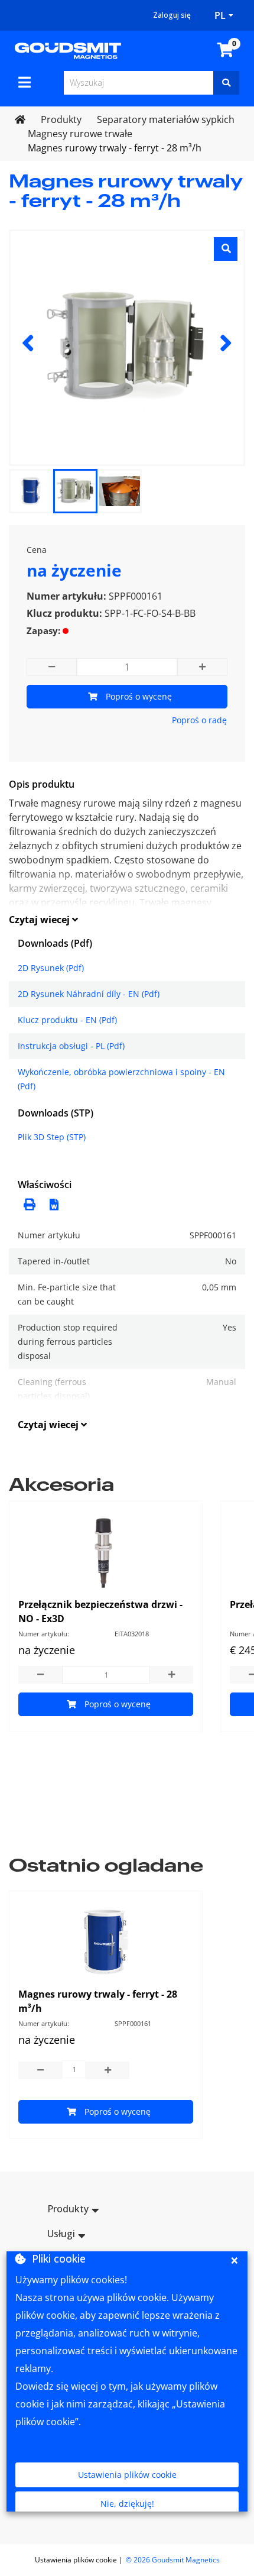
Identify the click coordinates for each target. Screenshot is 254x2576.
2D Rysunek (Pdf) (51, 968)
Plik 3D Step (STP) (52, 1137)
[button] (51, 1203)
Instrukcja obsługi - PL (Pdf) (71, 1046)
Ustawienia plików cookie (127, 2475)
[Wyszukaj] (226, 83)
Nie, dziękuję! (127, 2504)
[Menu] (25, 82)
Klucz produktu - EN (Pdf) (67, 1020)
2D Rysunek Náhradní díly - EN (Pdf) (89, 994)
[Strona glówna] (68, 50)
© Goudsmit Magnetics (173, 2560)
